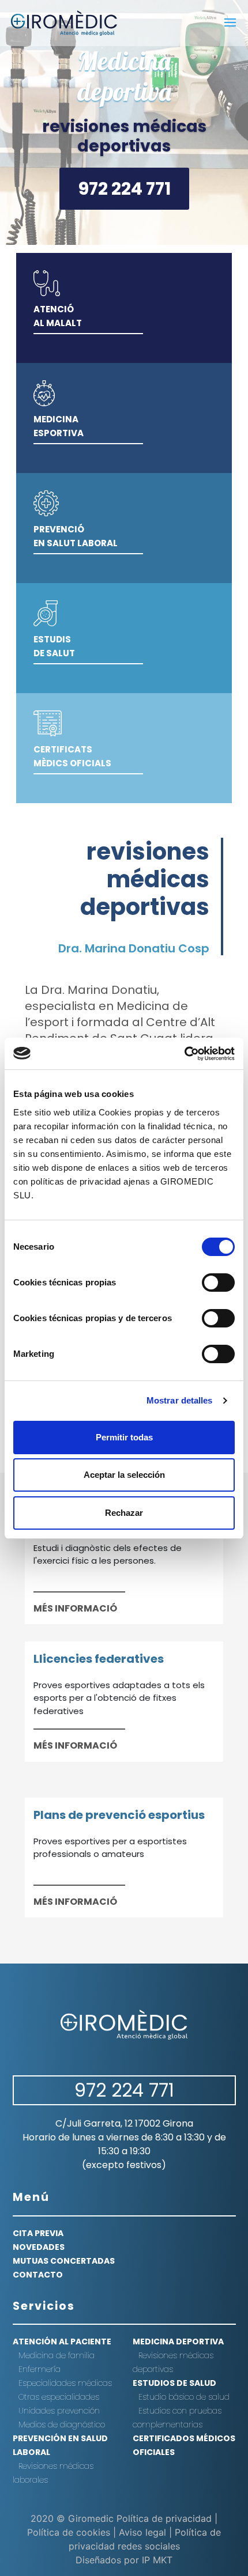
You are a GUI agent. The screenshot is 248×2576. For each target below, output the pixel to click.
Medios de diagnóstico (62, 2424)
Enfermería (40, 2369)
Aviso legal (142, 2532)
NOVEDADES (39, 2247)
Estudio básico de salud (184, 2397)
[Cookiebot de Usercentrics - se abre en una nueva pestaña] (184, 1054)
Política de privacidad (164, 2518)
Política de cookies (69, 2532)
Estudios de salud (174, 2383)
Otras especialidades (59, 2397)
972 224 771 (124, 189)
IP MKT (157, 2560)
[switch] (218, 1283)
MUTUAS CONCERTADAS (64, 2261)
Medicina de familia (57, 2355)
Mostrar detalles (180, 1400)
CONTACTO (38, 2275)
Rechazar (124, 1513)
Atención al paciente (62, 2342)
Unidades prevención (59, 2411)
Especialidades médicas (65, 2383)
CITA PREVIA (38, 2233)
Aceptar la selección (124, 1475)
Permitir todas (124, 1437)
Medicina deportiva (124, 76)
